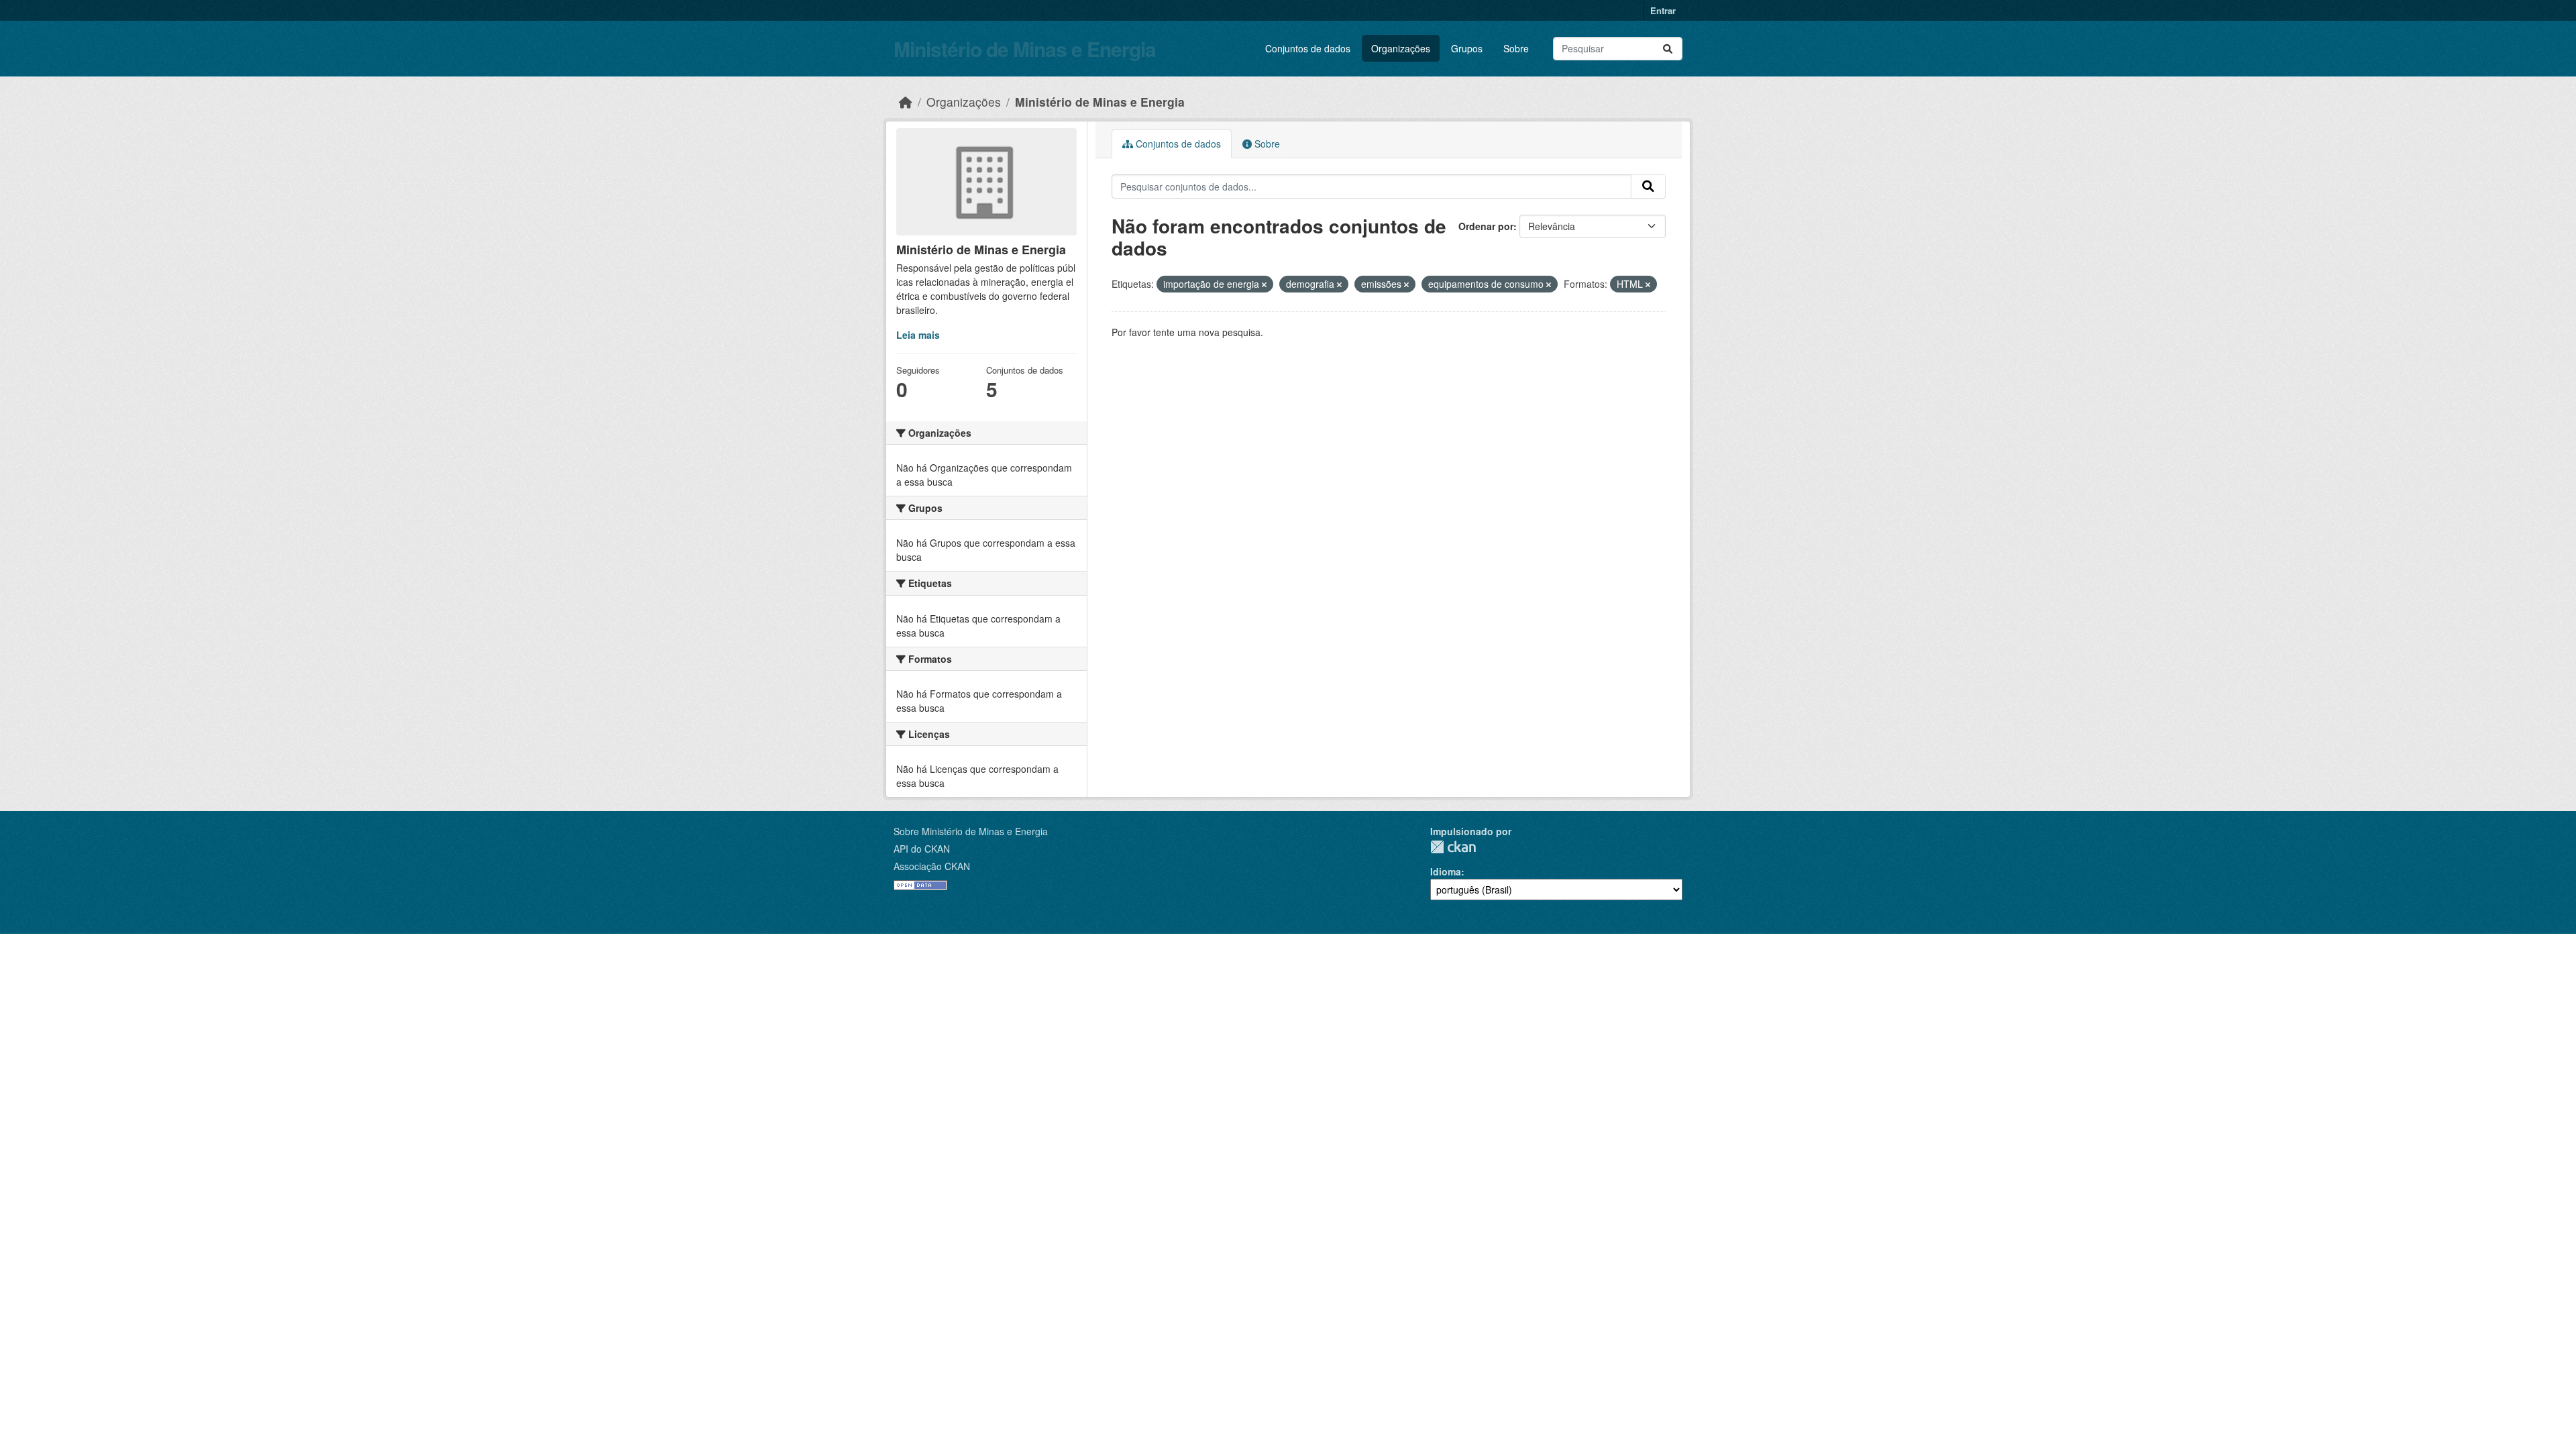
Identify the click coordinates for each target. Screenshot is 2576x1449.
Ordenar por (1486, 226)
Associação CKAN (932, 866)
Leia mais (918, 335)
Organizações (1401, 48)
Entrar (1663, 10)
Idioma (1446, 871)
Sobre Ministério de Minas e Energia (971, 831)
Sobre (1516, 48)
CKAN (1453, 847)
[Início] (906, 102)
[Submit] (1668, 49)
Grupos (1467, 48)
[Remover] (1264, 284)
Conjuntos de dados (1308, 48)
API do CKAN (922, 849)
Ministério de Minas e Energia (1025, 49)
